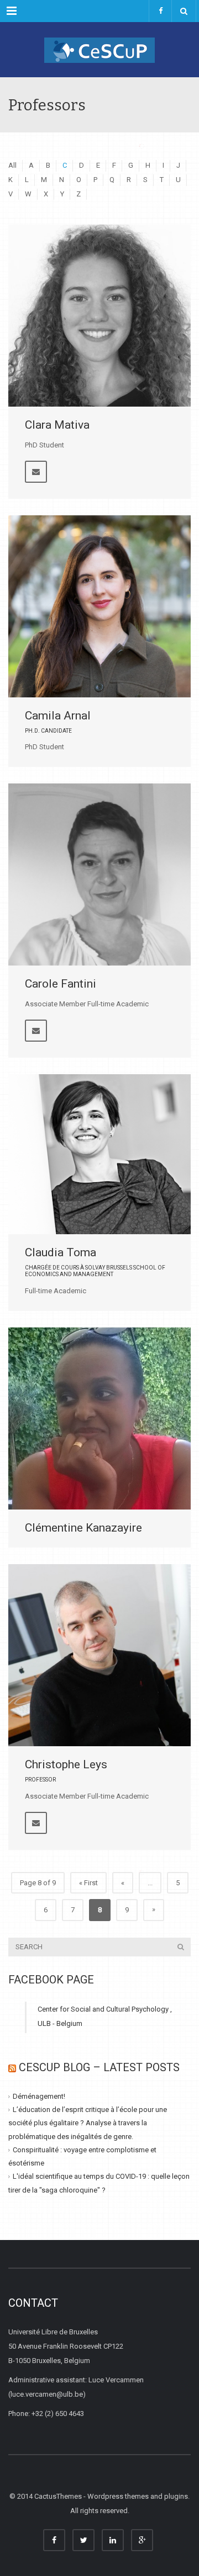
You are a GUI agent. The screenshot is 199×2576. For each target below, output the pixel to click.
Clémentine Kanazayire (83, 1528)
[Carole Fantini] (99, 874)
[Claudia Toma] (99, 1154)
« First (88, 1883)
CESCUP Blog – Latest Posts (99, 2067)
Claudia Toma (61, 1252)
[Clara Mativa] (99, 316)
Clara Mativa (57, 425)
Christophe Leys (66, 1764)
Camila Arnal (58, 716)
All (12, 165)
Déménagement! (39, 2096)
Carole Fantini (61, 984)
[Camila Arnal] (99, 606)
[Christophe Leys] (99, 1655)
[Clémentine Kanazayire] (99, 1418)
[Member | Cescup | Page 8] (99, 50)
